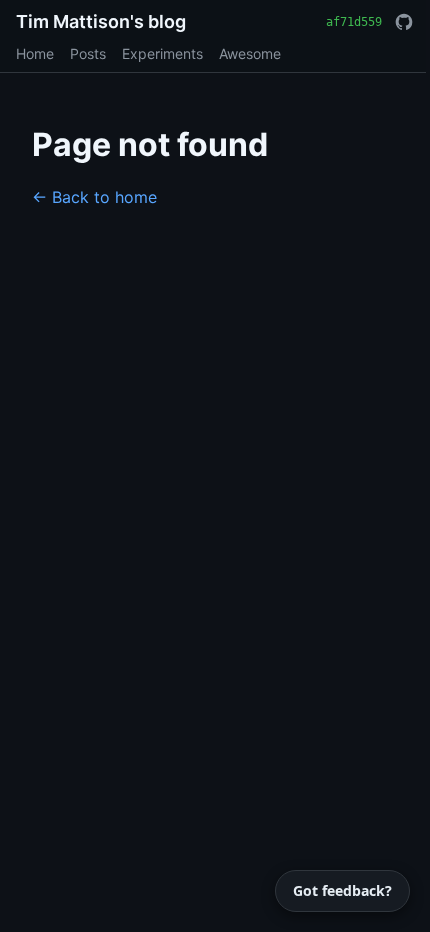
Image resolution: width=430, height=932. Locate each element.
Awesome (250, 53)
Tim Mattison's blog (101, 21)
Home (35, 53)
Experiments (162, 53)
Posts (88, 53)
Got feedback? (342, 890)
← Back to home (94, 197)
